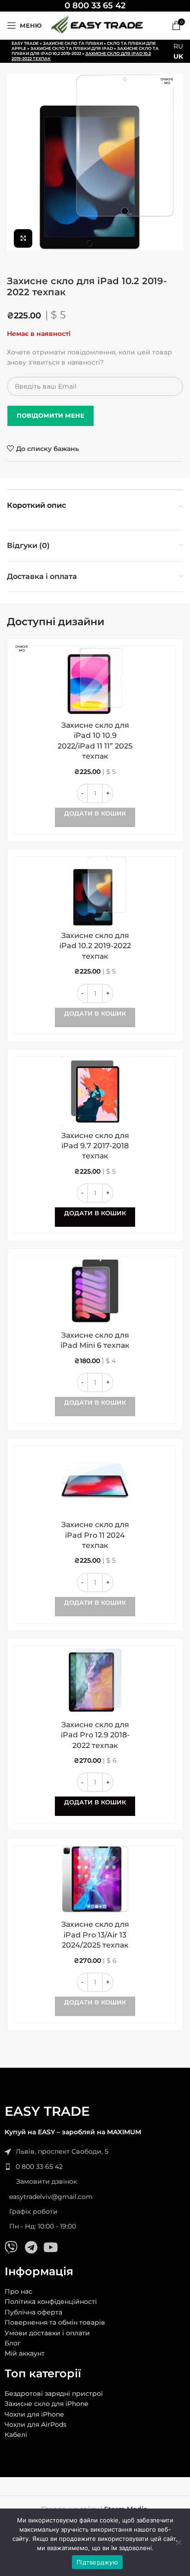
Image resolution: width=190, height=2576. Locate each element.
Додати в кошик (95, 1213)
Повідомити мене (50, 415)
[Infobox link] (95, 6)
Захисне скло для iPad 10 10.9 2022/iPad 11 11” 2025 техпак (95, 741)
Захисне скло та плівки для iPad (72, 48)
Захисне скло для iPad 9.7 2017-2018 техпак (95, 1146)
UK (178, 56)
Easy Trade (25, 43)
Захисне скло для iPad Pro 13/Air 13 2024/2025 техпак (95, 1935)
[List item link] (95, 2167)
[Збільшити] (23, 238)
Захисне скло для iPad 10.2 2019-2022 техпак (95, 946)
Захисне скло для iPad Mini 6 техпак (95, 1340)
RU (178, 46)
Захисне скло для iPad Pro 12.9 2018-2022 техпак (95, 1735)
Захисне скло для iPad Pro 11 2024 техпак (95, 1535)
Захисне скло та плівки (73, 43)
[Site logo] (97, 25)
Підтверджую (97, 2562)
